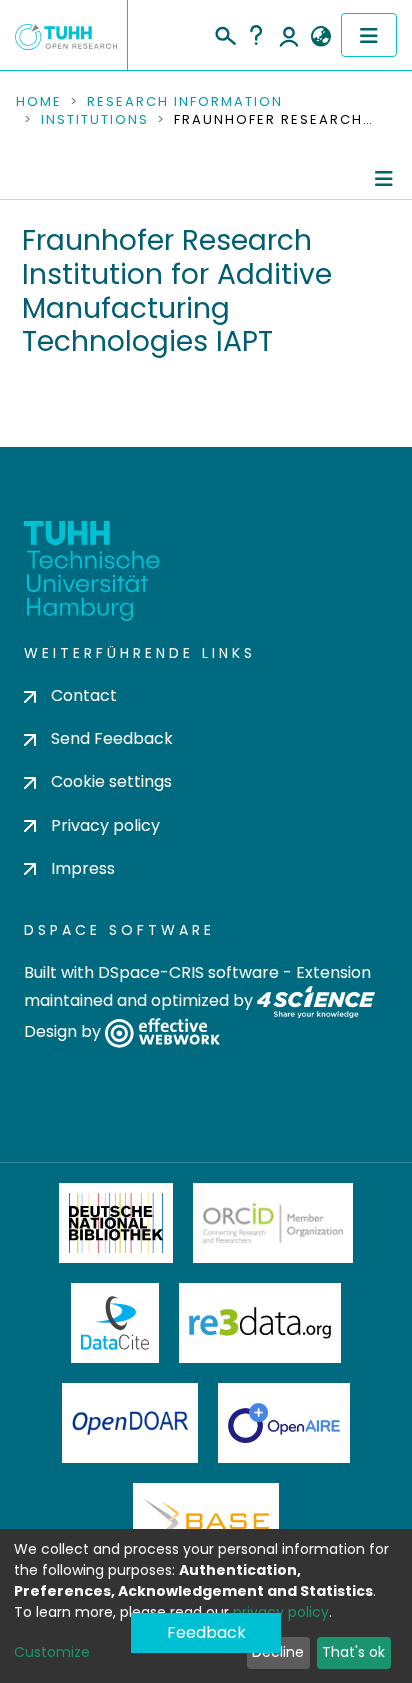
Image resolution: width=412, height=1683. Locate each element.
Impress (83, 868)
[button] (320, 37)
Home (39, 102)
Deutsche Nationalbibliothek (116, 1223)
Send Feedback (112, 738)
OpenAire (284, 1423)
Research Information (185, 102)
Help (256, 35)
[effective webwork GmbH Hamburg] (162, 1031)
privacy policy (281, 1612)
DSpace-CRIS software (188, 972)
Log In (289, 35)
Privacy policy (105, 825)
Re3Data (260, 1323)
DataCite (115, 1323)
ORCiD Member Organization (273, 1223)
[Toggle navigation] (369, 35)
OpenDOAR (130, 1423)
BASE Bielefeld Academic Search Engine (206, 1523)
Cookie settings (111, 781)
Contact (84, 695)
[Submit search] (224, 33)
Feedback (206, 1632)
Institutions (95, 120)
